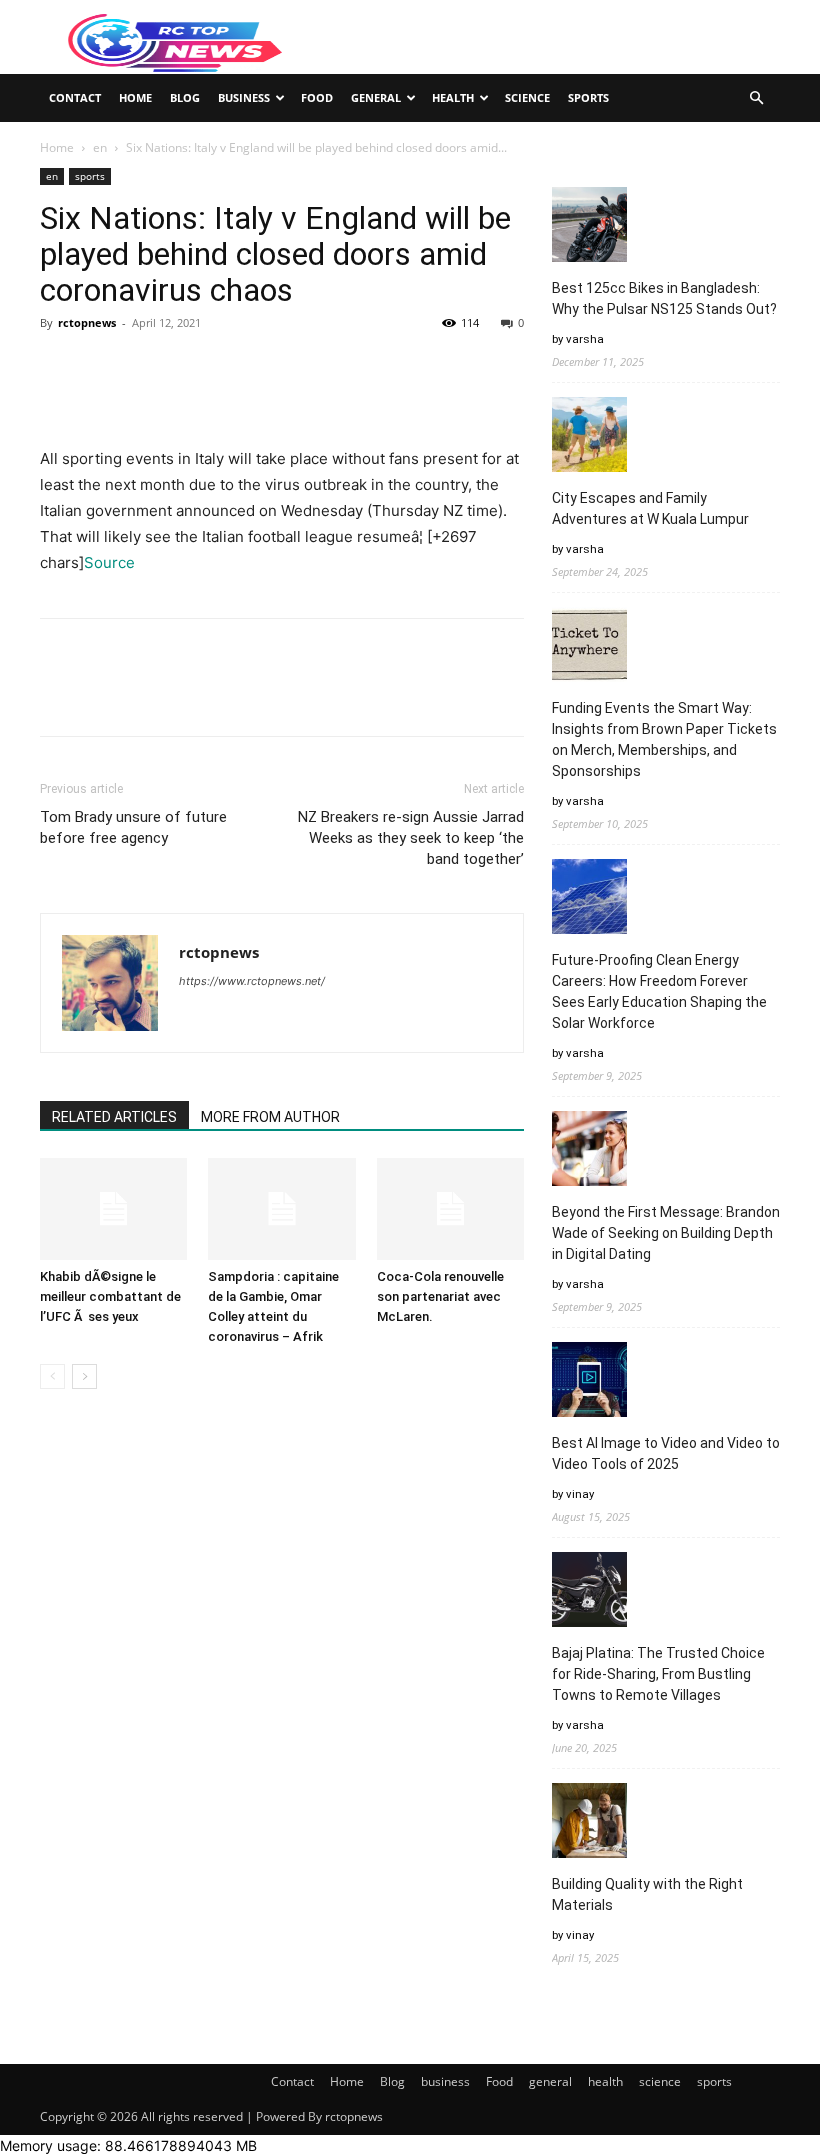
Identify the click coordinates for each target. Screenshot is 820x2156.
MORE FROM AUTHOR (270, 1117)
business (244, 97)
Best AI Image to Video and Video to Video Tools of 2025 (666, 1453)
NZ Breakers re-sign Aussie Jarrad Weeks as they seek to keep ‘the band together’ (411, 838)
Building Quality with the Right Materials (647, 1894)
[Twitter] (106, 368)
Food (317, 97)
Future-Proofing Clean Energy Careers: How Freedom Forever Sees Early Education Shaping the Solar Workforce (659, 991)
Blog (185, 97)
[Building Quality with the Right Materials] (589, 1823)
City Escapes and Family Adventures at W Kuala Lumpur (650, 508)
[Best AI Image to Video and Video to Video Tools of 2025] (589, 1382)
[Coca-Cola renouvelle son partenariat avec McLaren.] (450, 1208)
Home (135, 97)
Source (109, 562)
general (376, 97)
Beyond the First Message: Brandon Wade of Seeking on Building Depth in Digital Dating (666, 1233)
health (453, 97)
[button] (756, 98)
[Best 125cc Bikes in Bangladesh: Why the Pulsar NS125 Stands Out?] (589, 227)
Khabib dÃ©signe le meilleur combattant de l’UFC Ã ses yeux (110, 1296)
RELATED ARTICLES (114, 1117)
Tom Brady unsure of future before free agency (133, 827)
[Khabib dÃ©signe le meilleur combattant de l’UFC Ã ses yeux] (113, 1208)
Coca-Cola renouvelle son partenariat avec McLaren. (440, 1296)
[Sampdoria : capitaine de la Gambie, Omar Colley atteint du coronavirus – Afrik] (281, 1208)
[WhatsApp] (198, 368)
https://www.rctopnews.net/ (252, 981)
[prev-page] (52, 1376)
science (527, 97)
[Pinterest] (152, 368)
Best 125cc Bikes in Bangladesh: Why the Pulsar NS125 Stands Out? (664, 298)
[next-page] (84, 1376)
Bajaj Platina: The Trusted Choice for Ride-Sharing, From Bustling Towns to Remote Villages (658, 1674)
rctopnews (87, 322)
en (100, 147)
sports (588, 97)
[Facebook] (60, 368)
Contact (75, 97)
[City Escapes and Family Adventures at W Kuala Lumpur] (589, 437)
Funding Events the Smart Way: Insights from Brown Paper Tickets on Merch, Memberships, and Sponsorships (664, 739)
